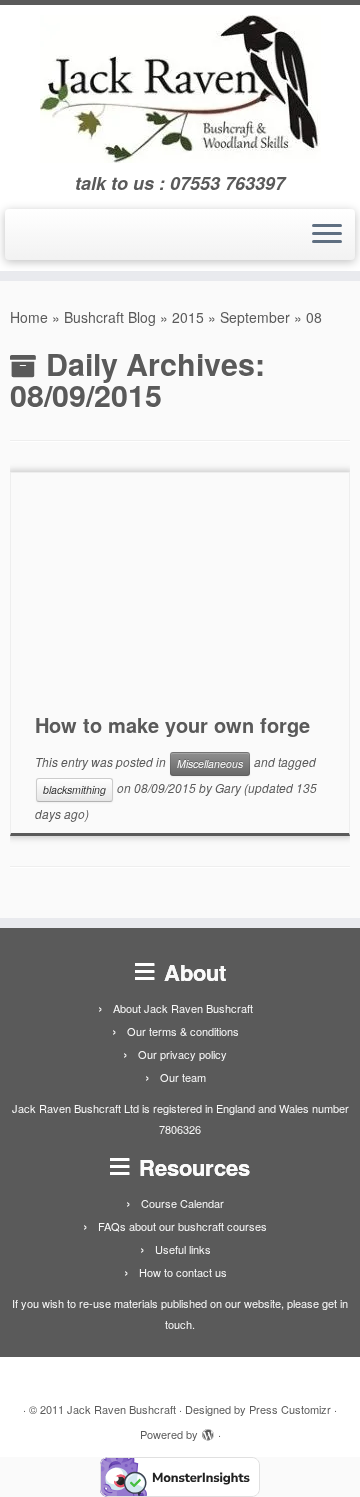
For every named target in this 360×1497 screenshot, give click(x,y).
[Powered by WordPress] (208, 1430)
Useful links (183, 1249)
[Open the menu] (327, 235)
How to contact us (183, 1272)
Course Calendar (182, 1203)
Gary (228, 787)
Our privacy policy (182, 1054)
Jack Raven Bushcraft (121, 1409)
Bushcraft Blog (110, 317)
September (255, 317)
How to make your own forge (172, 724)
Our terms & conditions (183, 1031)
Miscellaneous (210, 763)
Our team (183, 1077)
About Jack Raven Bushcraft (183, 1008)
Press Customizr (290, 1409)
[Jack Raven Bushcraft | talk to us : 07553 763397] (180, 89)
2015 (188, 317)
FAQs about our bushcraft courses (182, 1226)
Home (29, 317)
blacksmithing (74, 789)
